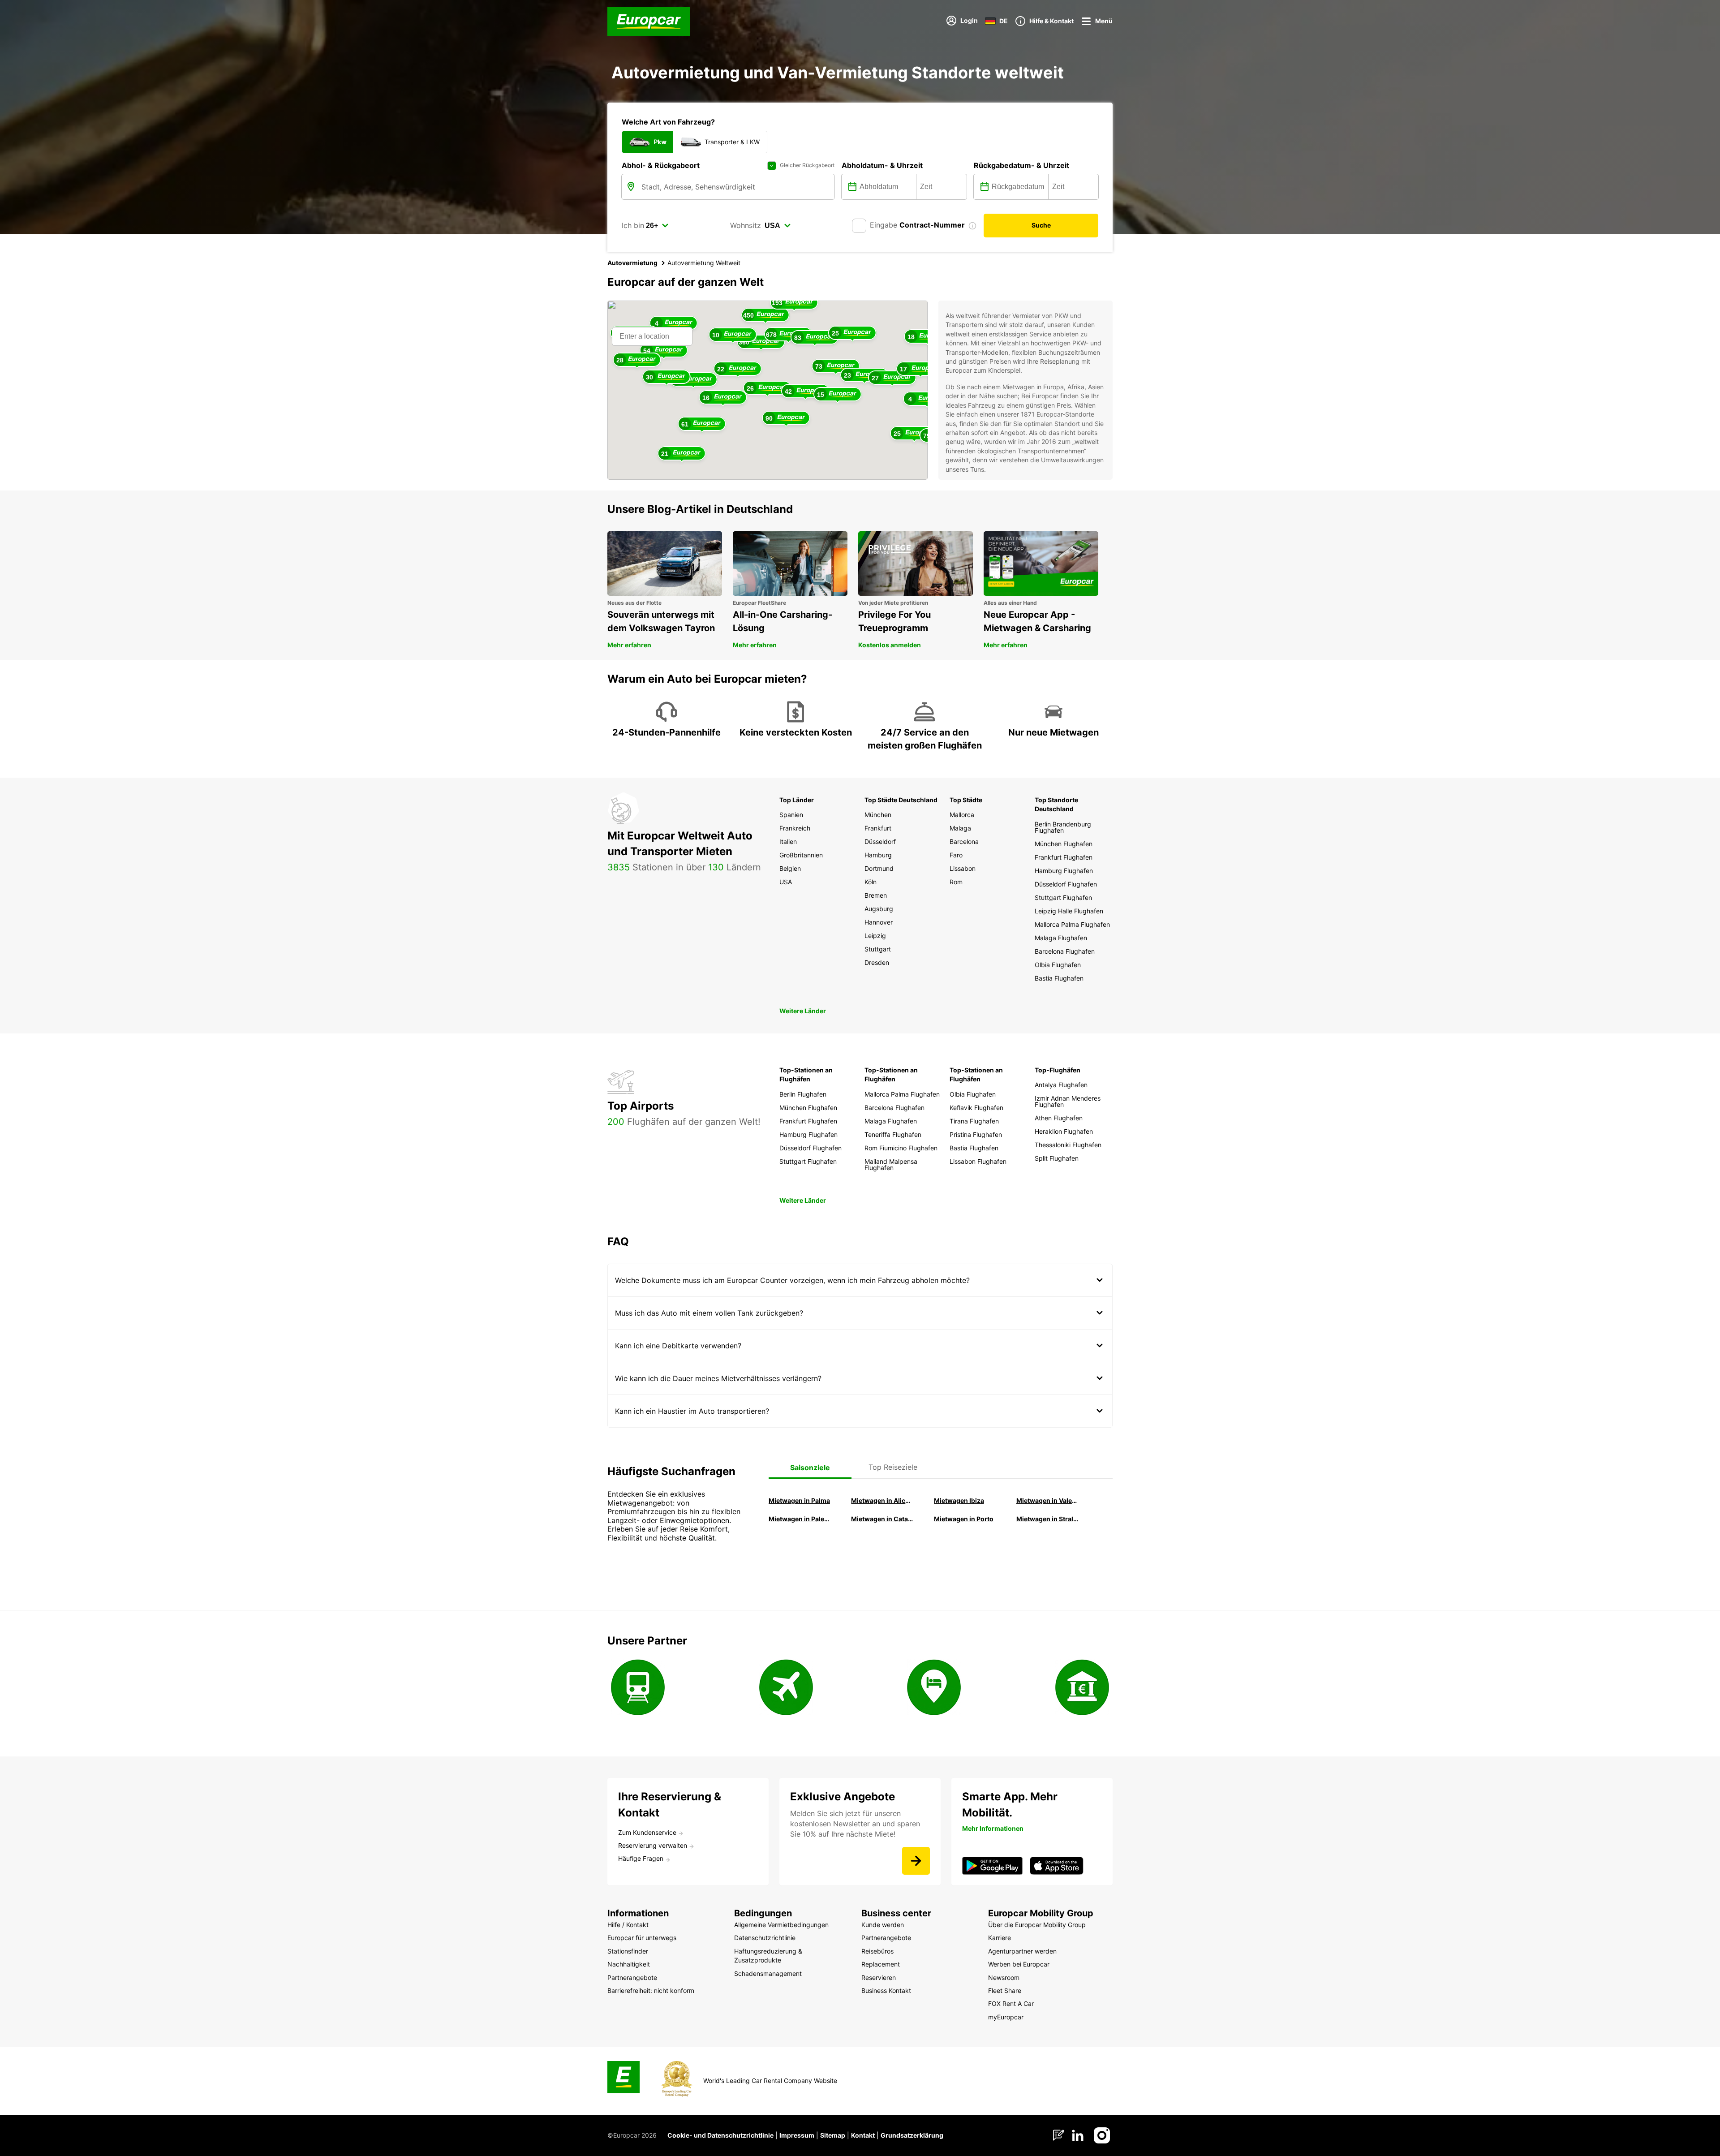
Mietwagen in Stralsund (1047, 1519)
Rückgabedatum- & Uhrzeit (1021, 165)
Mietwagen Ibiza (959, 1500)
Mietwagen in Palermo (800, 1519)
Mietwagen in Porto (964, 1519)
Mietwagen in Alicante (882, 1500)
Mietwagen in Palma (799, 1500)
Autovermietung (632, 263)
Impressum (797, 2135)
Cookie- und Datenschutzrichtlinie (720, 2135)
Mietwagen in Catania (882, 1519)
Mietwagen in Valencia (1047, 1500)
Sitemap (833, 2135)
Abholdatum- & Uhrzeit (882, 165)
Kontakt (863, 2135)
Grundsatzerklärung (912, 2135)
